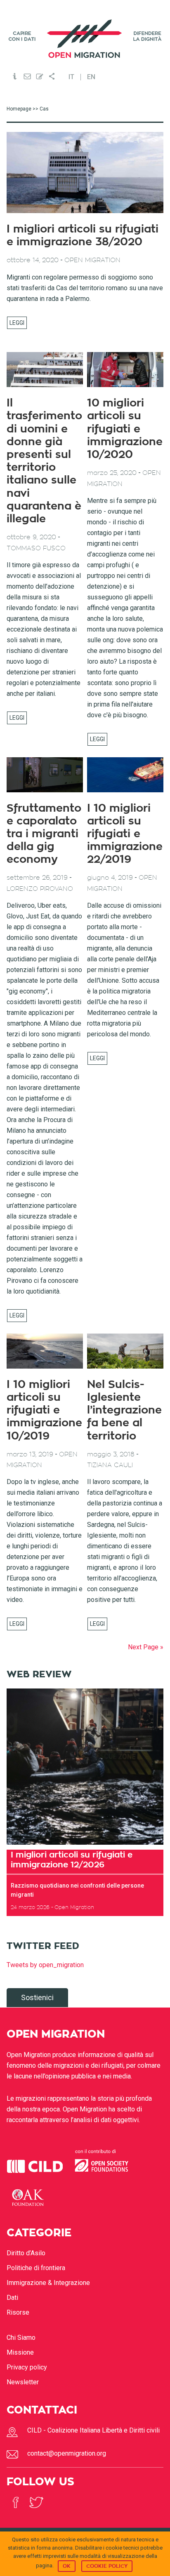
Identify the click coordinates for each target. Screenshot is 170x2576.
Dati (12, 2298)
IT (71, 77)
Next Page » (146, 1647)
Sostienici (37, 1997)
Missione (20, 2352)
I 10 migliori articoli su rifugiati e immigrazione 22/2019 (125, 834)
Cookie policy (107, 2566)
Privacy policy (27, 2367)
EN (91, 77)
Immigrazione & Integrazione (48, 2283)
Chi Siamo (21, 2338)
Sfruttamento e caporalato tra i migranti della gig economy (44, 834)
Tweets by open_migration (45, 1965)
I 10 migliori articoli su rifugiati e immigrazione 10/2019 (44, 1410)
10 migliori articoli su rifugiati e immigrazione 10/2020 (125, 429)
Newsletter (23, 2382)
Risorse (18, 2312)
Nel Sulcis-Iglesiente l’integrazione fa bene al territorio (124, 1410)
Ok (67, 2566)
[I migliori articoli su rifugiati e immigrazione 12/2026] (85, 1767)
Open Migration (85, 39)
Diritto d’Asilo (26, 2253)
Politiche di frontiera (36, 2268)
